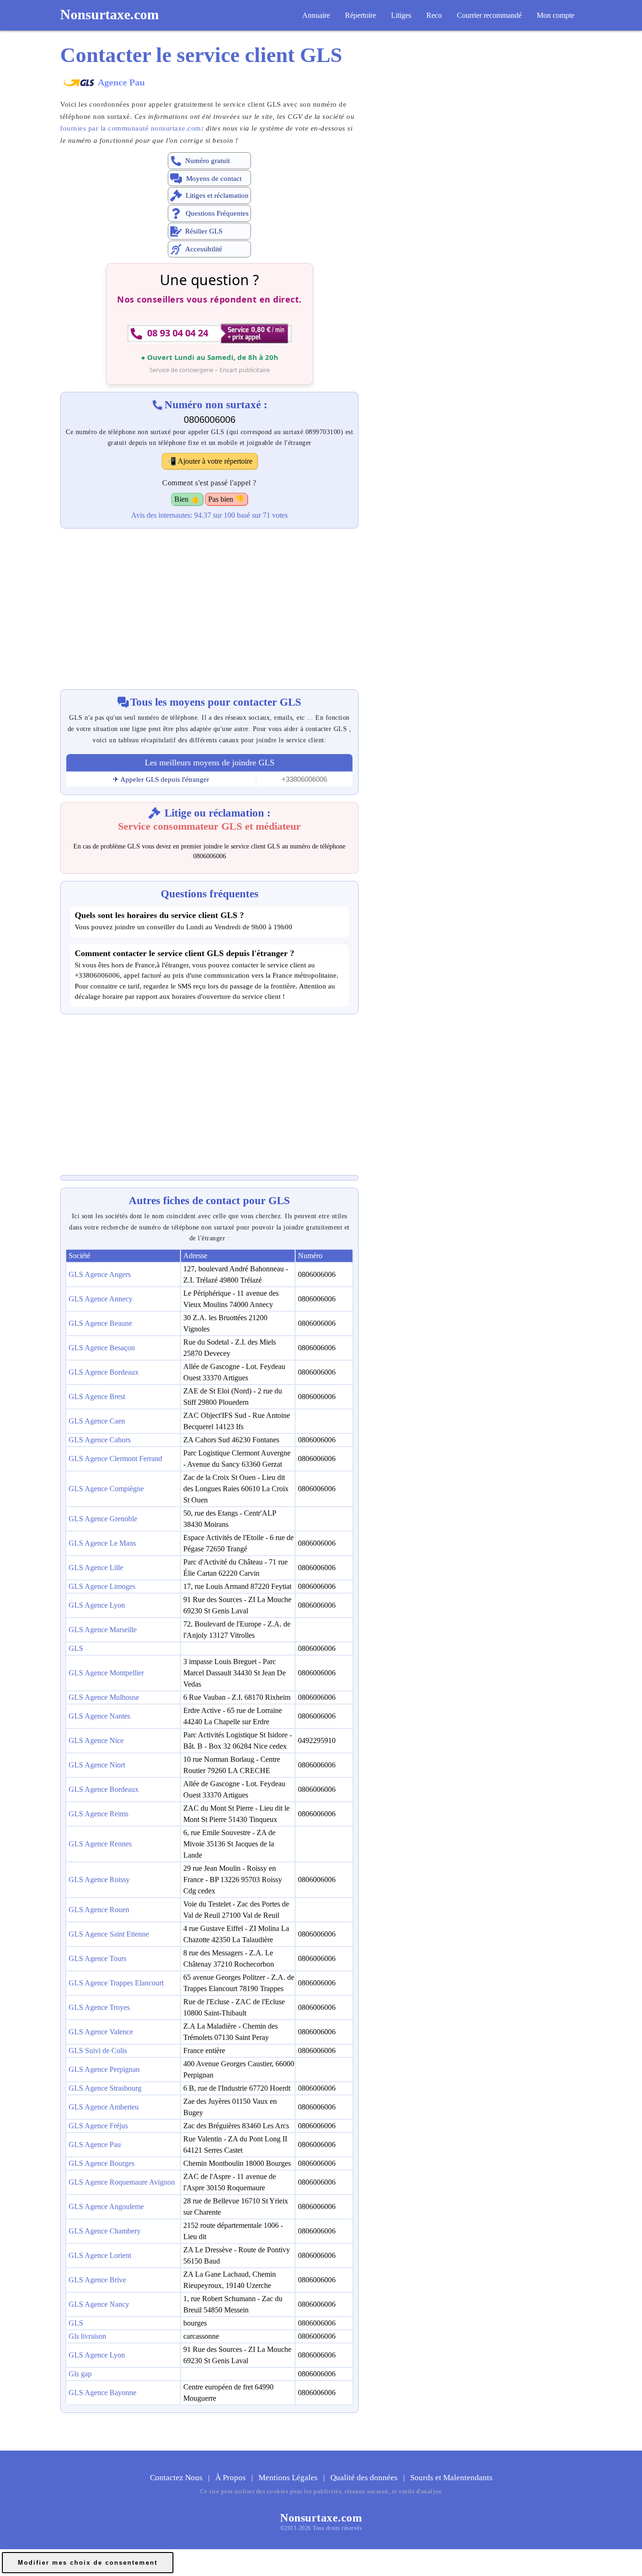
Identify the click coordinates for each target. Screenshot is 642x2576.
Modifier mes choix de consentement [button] (88, 2563)
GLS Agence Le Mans (102, 1543)
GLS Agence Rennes (100, 1844)
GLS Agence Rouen (99, 1910)
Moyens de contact (214, 179)
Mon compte (556, 15)
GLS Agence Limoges (102, 1586)
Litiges (401, 15)
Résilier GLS (204, 231)
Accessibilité (204, 249)
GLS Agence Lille (96, 1568)
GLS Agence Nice (96, 1740)
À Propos (231, 2478)
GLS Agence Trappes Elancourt (116, 1983)
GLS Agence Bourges (102, 2163)
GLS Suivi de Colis (98, 2051)
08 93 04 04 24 (178, 333)
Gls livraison (87, 2336)
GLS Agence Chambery (105, 2231)
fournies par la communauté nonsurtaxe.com (131, 128)
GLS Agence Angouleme (106, 2206)
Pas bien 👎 (226, 499)
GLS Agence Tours (98, 1958)
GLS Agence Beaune (100, 1323)
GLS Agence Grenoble (103, 1519)
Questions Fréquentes (217, 213)
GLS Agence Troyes (99, 2007)
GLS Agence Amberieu (104, 2107)
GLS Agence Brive (97, 2280)
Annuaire (316, 15)
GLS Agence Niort (97, 1765)
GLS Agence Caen (97, 1421)
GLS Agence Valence (101, 2032)
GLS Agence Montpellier (106, 1673)
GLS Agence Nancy (99, 2304)
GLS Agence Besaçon (102, 1348)
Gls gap (80, 2374)
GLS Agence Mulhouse (104, 1697)
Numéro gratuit (207, 161)
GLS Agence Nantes (99, 1716)
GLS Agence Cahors (100, 1440)
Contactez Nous (177, 2478)
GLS (76, 1648)
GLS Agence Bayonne (102, 2393)
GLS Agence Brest (97, 1397)
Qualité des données (365, 2478)
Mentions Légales (289, 2478)
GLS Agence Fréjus (98, 2126)
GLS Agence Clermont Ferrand (115, 1459)
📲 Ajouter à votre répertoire (210, 461)
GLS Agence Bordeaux (104, 1372)
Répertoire (360, 15)
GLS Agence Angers (100, 1274)
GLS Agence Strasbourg (105, 2088)
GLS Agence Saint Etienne (109, 1934)
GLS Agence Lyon (97, 1605)
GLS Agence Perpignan (104, 2069)
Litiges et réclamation (217, 195)
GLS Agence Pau (95, 2144)
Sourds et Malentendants (451, 2478)
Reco (434, 15)
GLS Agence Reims (98, 1814)
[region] (209, 604)
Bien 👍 (187, 499)
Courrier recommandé (489, 15)
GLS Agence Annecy (101, 1299)
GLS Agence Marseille (103, 1630)
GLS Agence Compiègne (106, 1489)
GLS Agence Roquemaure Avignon (122, 2182)
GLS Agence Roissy (99, 1879)
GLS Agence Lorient (100, 2255)
